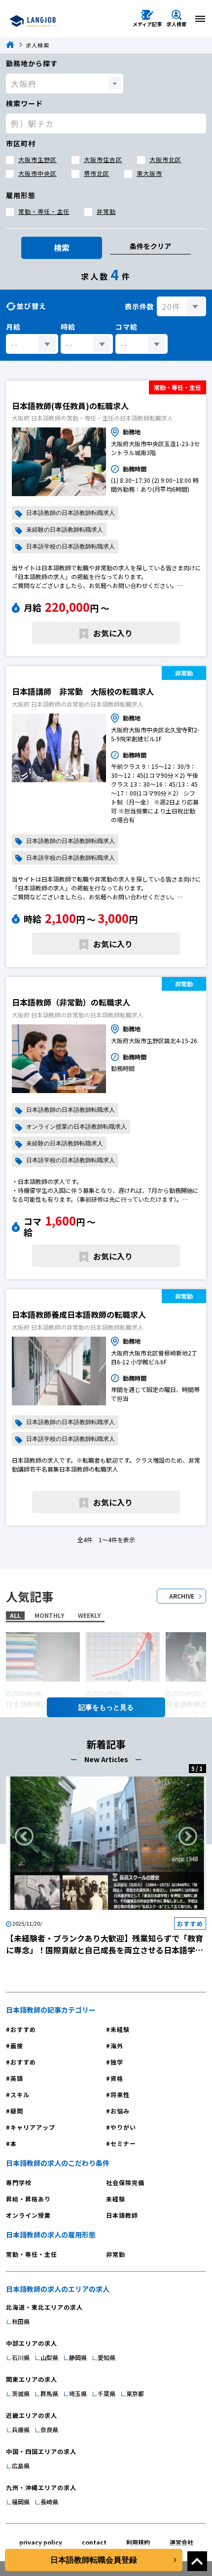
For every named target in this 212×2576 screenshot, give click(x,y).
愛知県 (106, 2357)
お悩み (120, 2111)
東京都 (135, 2393)
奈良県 (49, 2429)
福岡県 (21, 2502)
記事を (89, 1707)
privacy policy (41, 2542)
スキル (20, 2094)
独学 (117, 2062)
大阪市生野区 (37, 159)
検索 (62, 248)
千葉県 (106, 2393)
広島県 (21, 2466)
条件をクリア (150, 246)
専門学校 (19, 2182)
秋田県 (21, 2321)
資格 (117, 2078)
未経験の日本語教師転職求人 (65, 530)
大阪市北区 (165, 159)
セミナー (123, 2143)
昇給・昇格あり (28, 2199)
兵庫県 (21, 2429)
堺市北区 (97, 173)
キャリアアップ (33, 2127)
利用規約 (138, 2542)
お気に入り (113, 633)
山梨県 (49, 2357)
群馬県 (49, 2393)
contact (94, 2542)
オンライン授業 (28, 2215)
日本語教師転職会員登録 (94, 2560)
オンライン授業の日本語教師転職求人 (76, 1127)
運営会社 (181, 2542)
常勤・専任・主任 (44, 211)
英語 (17, 2078)
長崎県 (49, 2502)
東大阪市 (149, 173)
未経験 (120, 2029)
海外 (117, 2046)
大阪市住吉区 (103, 159)
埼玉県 (78, 2393)
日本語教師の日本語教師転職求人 (71, 513)
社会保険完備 (125, 2182)
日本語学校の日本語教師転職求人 (71, 547)
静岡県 (78, 2357)
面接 (17, 2046)
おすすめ (23, 2029)
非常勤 (106, 211)
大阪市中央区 (37, 173)
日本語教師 (122, 2215)
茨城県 (21, 2393)
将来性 (120, 2094)
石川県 (21, 2357)
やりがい (123, 2127)
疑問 (17, 2111)
